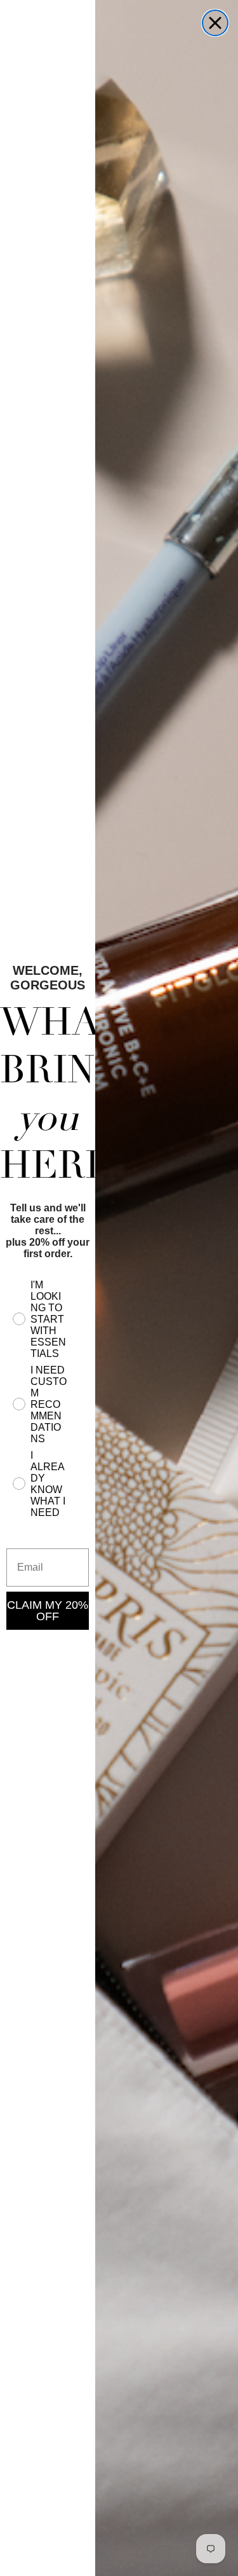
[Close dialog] (215, 23)
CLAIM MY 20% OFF (48, 1611)
